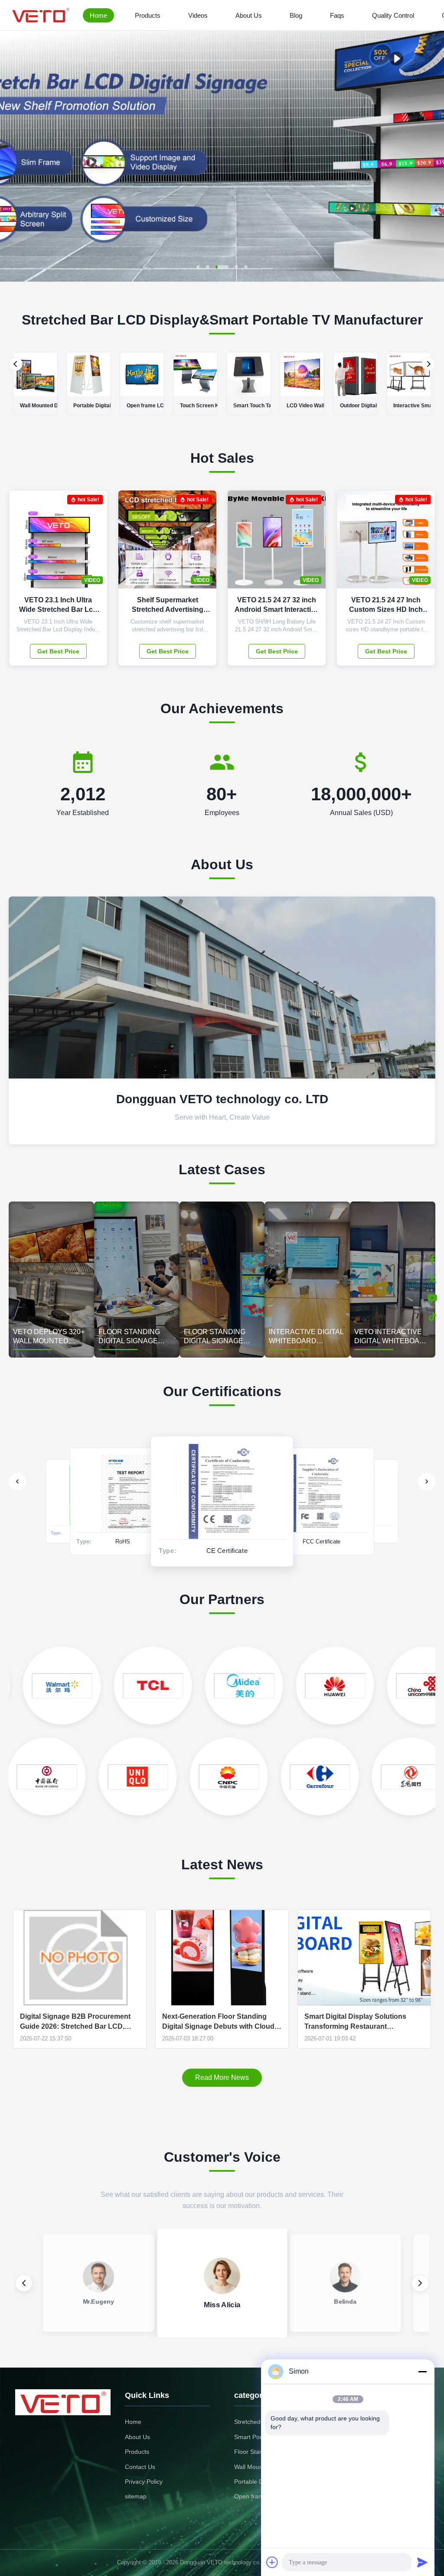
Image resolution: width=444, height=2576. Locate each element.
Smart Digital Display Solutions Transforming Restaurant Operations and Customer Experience (355, 2022)
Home (98, 15)
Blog (296, 15)
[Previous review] (24, 2283)
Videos (198, 15)
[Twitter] (432, 1279)
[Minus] (422, 2371)
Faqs (337, 15)
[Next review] (420, 2283)
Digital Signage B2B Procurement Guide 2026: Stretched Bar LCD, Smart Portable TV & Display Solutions (75, 2022)
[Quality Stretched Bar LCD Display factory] (222, 279)
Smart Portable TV (260, 2437)
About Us (249, 15)
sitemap (136, 2496)
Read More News (222, 2077)
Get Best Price (58, 651)
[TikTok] (432, 1317)
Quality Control (393, 15)
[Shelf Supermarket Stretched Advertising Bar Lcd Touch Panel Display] (203, 544)
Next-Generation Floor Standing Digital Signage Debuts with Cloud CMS (218, 2022)
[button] (14, 156)
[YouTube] (432, 1298)
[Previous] (16, 364)
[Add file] (272, 2562)
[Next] (428, 364)
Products (148, 15)
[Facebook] (432, 1260)
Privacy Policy (144, 2482)
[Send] (422, 2562)
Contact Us (140, 2467)
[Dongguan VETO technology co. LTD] (42, 15)
